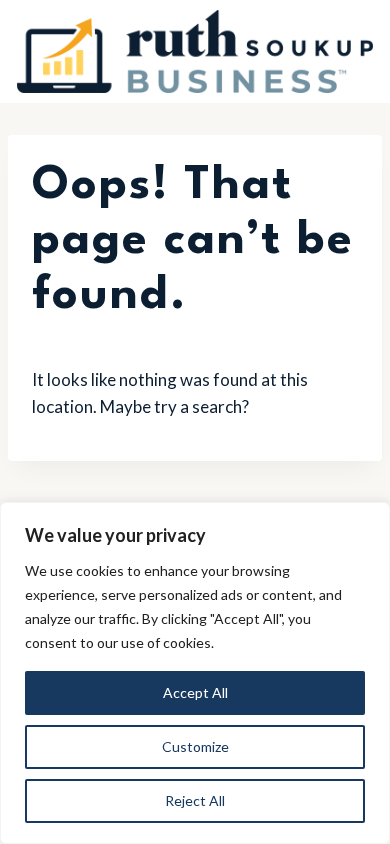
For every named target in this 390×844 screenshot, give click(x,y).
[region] (195, 673)
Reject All (195, 800)
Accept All (195, 692)
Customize (195, 746)
